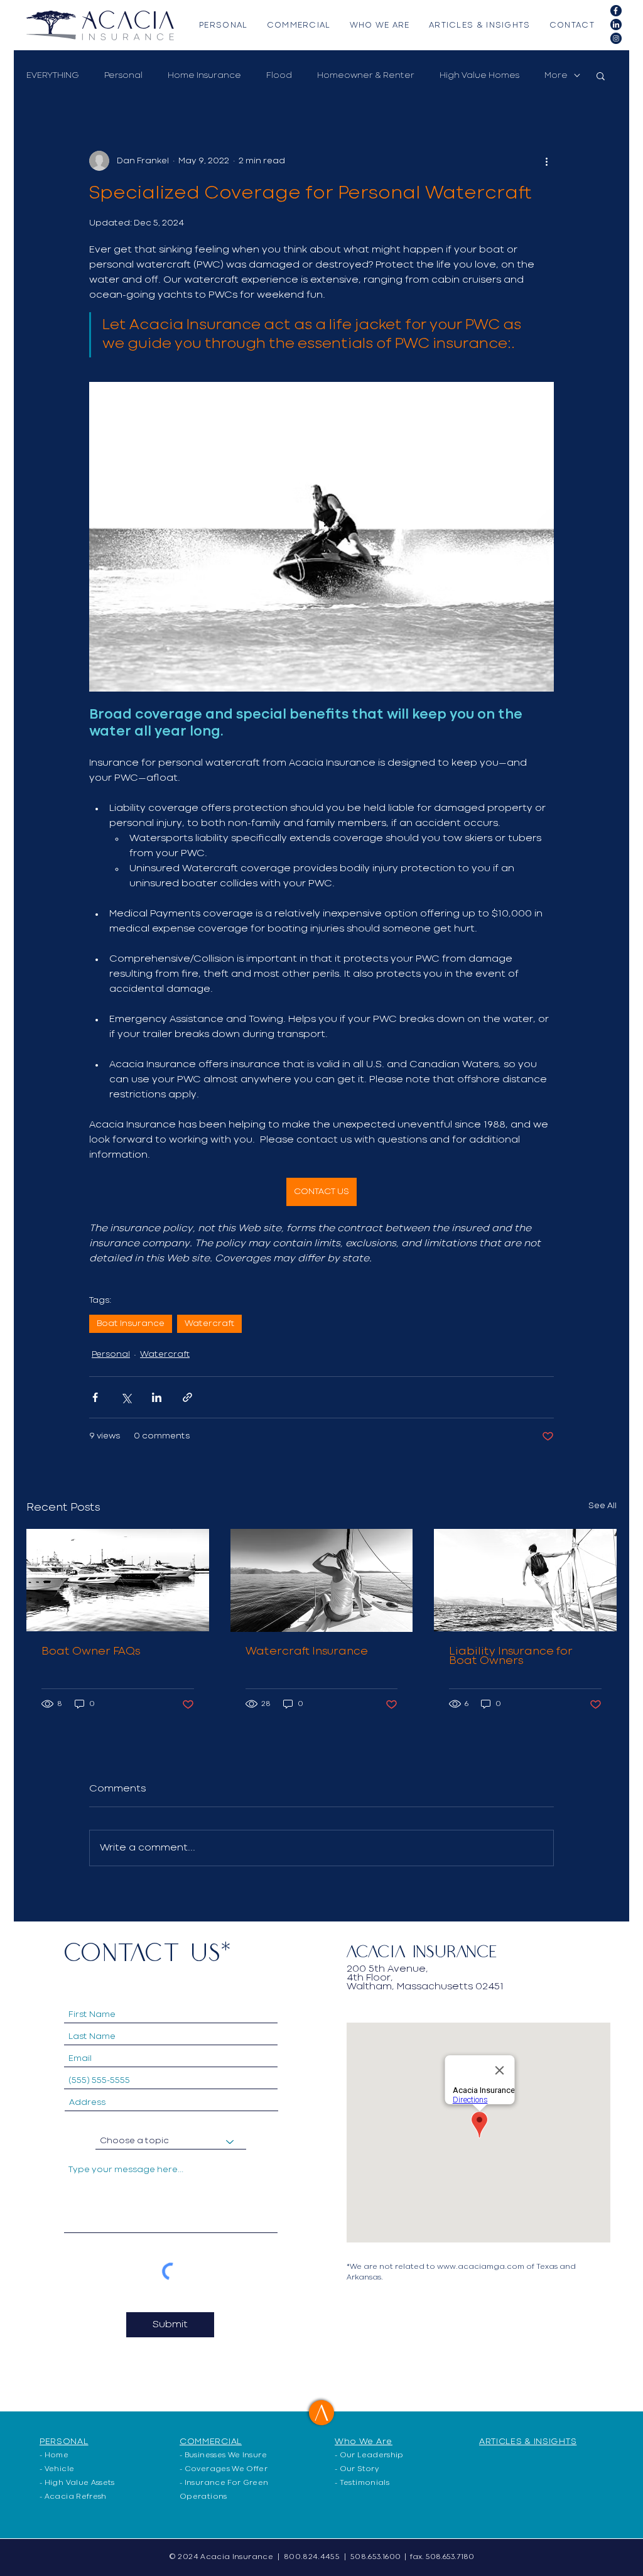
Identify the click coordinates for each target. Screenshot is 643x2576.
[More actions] (546, 161)
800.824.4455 (312, 2557)
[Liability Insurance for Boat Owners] (525, 1580)
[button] (601, 75)
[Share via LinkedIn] (157, 1397)
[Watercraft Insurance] (322, 1580)
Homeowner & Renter (366, 75)
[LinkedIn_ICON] (616, 24)
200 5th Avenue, (387, 1969)
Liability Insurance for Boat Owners (511, 1656)
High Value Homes (479, 75)
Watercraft (209, 1323)
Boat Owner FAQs (91, 1652)
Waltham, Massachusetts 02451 (425, 1987)
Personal (123, 75)
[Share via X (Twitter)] (126, 1397)
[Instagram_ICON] (616, 38)
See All (602, 1506)
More (556, 75)
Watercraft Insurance (307, 1652)
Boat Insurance (131, 1323)
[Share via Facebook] (95, 1397)
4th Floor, (370, 1978)
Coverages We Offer (226, 2469)
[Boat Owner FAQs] (118, 1580)
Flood (279, 75)
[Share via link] (187, 1397)
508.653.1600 (376, 2557)
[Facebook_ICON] (616, 11)
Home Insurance (204, 75)
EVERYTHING (53, 75)
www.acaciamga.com (481, 2267)
